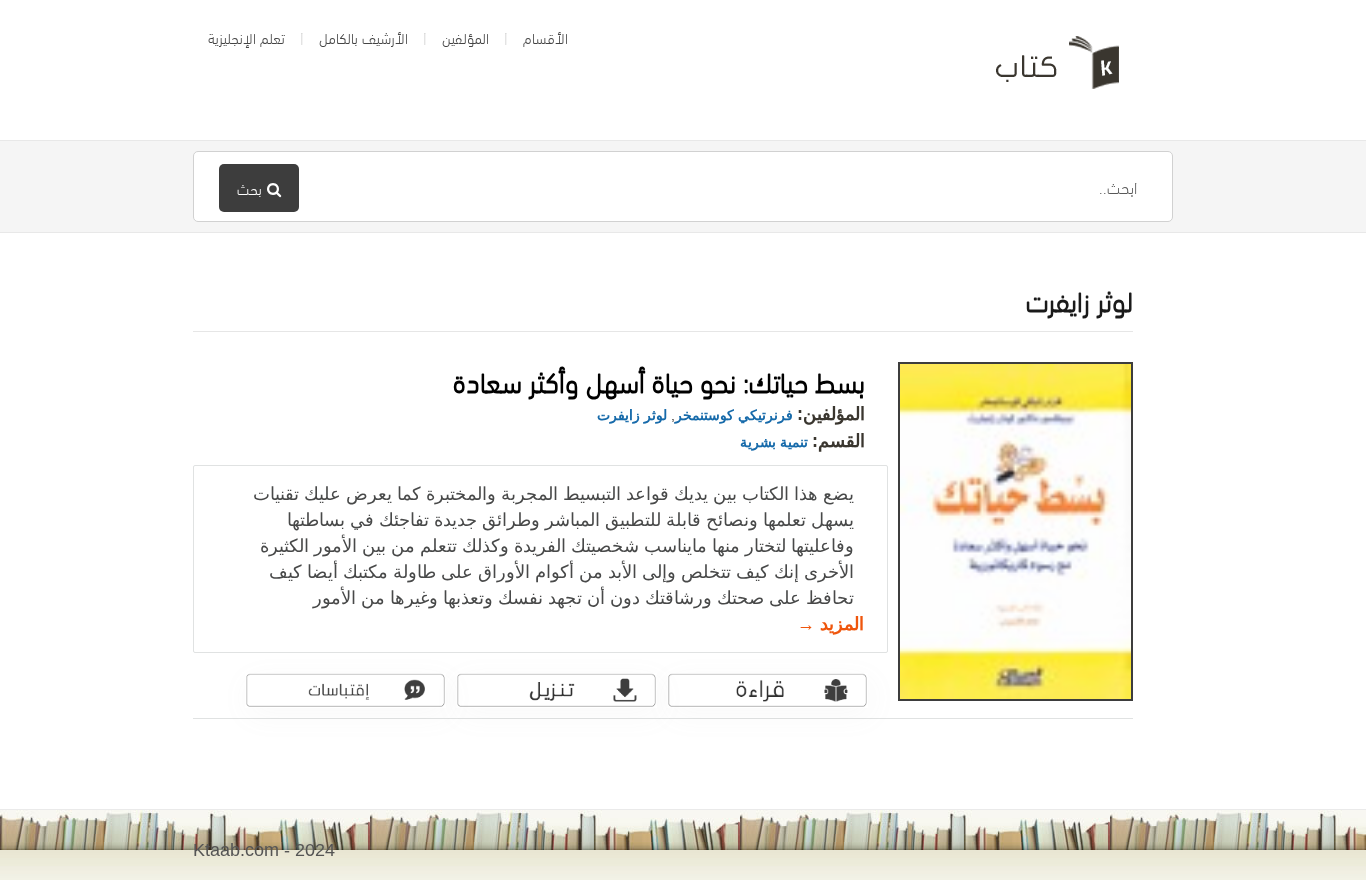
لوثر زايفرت (632, 415)
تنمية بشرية (774, 442)
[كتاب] (1043, 70)
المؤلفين (465, 37)
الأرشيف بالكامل (363, 37)
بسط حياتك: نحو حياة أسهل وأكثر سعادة (659, 379)
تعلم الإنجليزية (246, 37)
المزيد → (830, 624)
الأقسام (545, 37)
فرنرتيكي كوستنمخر (734, 415)
